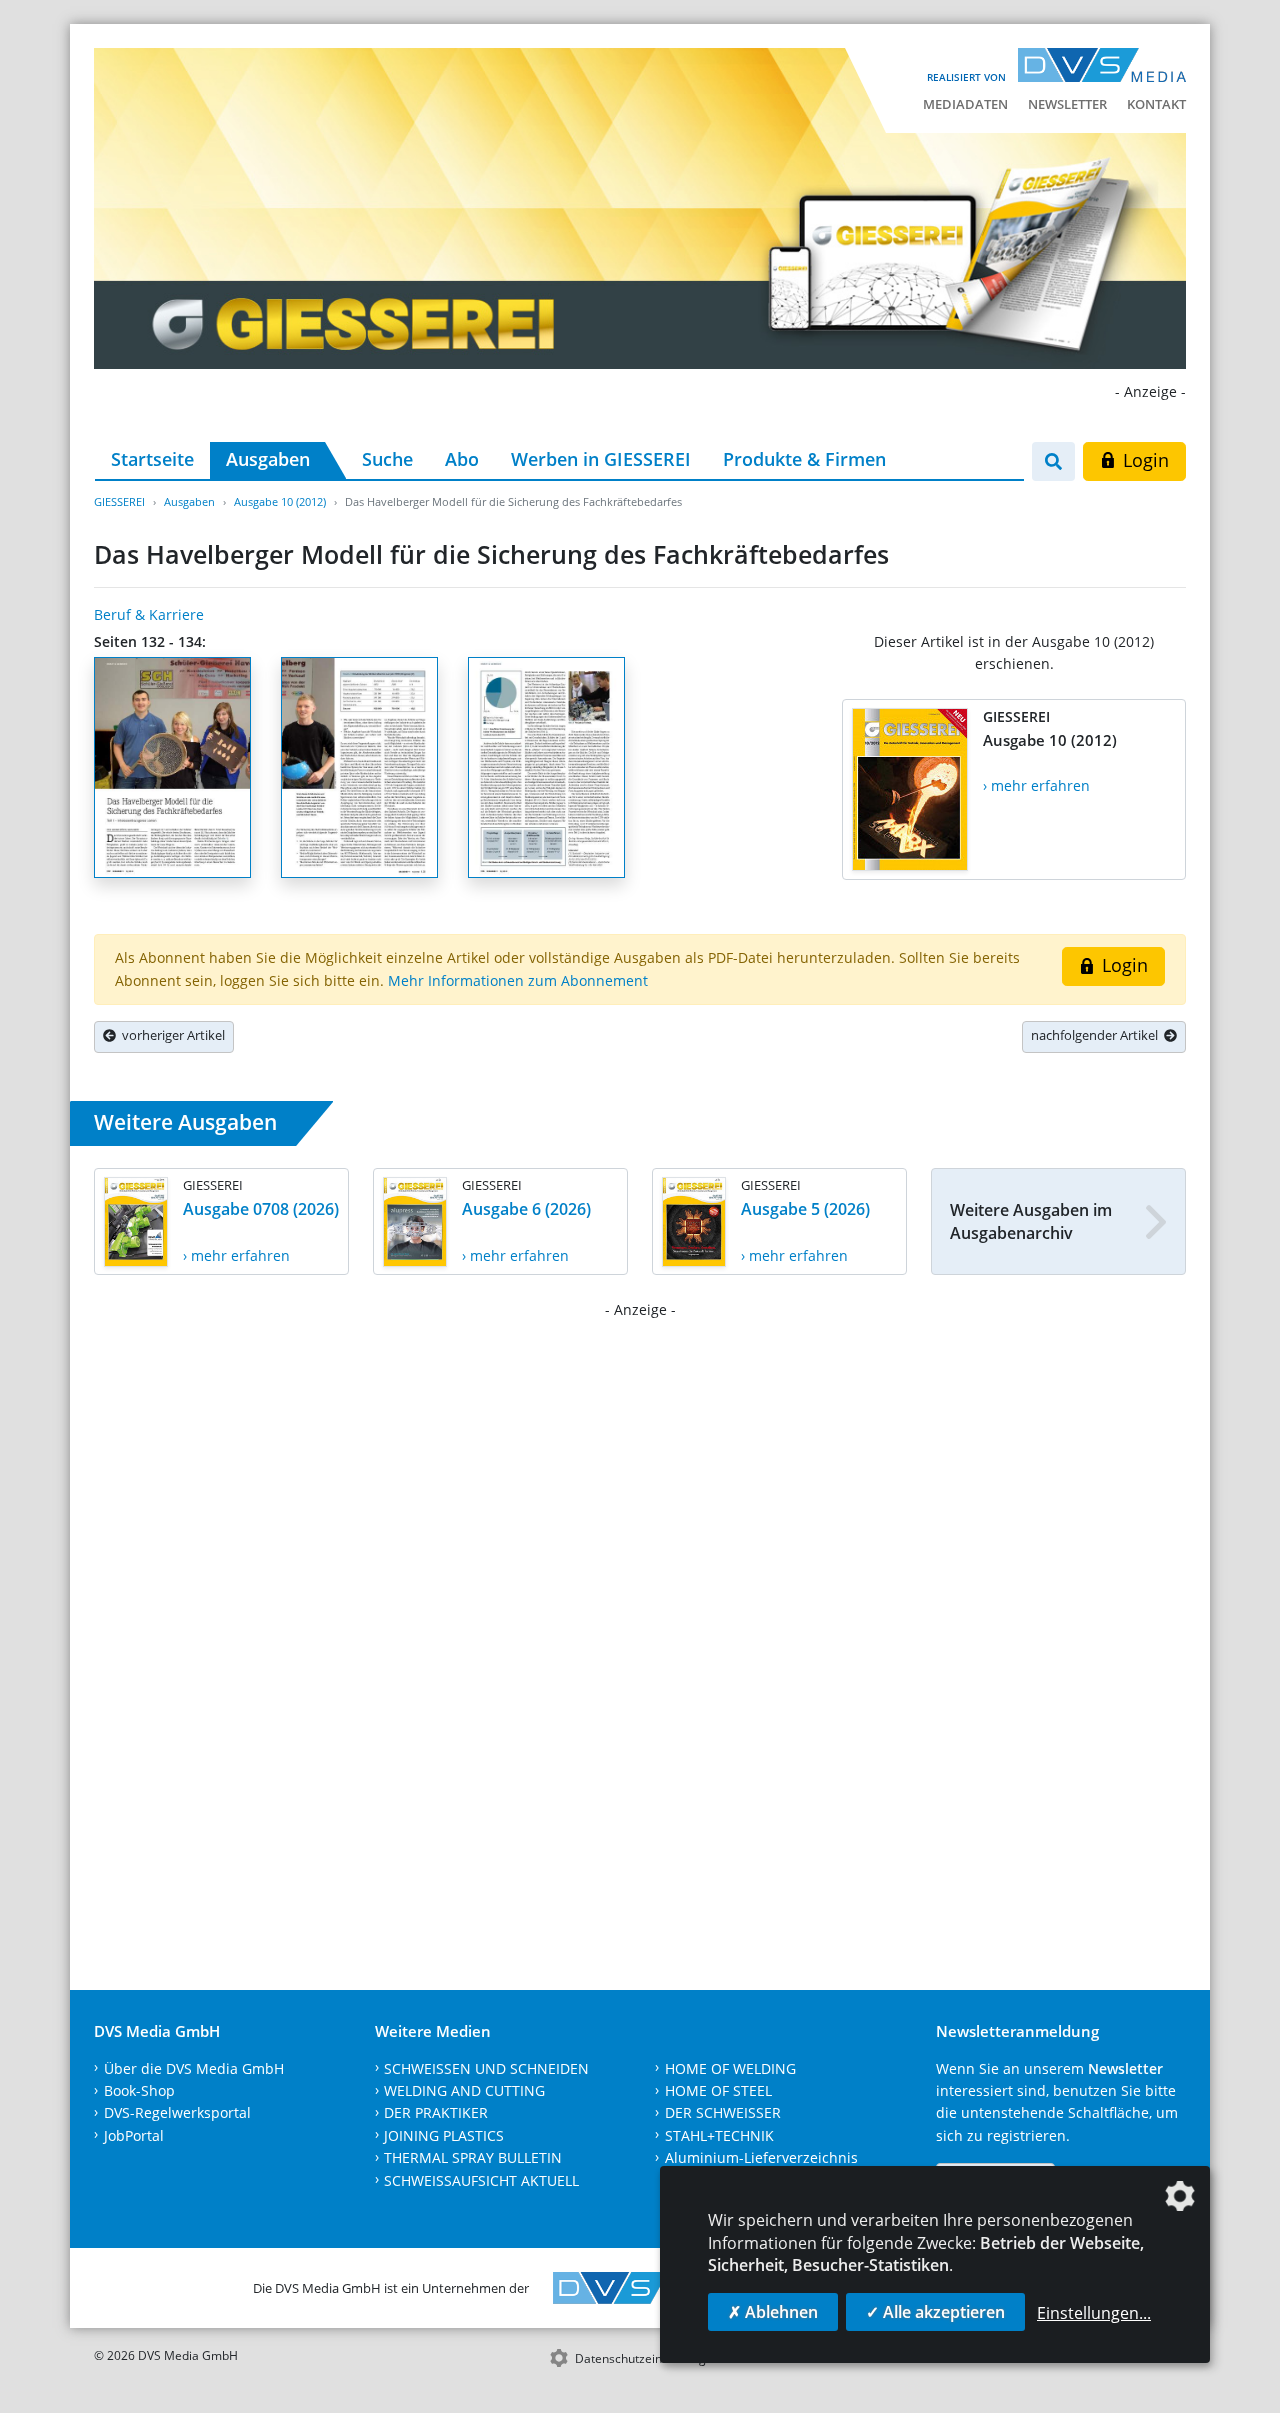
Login (1143, 460)
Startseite (152, 459)
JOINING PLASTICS (444, 2135)
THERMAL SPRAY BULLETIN (473, 2157)
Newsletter (1067, 104)
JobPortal (134, 2135)
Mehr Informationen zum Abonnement (518, 980)
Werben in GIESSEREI (601, 459)
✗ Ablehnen (773, 2312)
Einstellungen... (1094, 2313)
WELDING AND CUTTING (464, 2090)
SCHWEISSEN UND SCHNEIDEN (486, 2068)
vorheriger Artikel (170, 1035)
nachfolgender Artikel (1097, 1035)
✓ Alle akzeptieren (935, 2312)
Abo (462, 459)
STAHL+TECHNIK (719, 2135)
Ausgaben (268, 459)
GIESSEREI (119, 501)
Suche (387, 459)
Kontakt (1156, 104)
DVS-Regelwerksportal (177, 2112)
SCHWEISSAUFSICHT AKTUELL (481, 2180)
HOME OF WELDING (730, 2068)
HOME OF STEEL (718, 2090)
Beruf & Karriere (149, 614)
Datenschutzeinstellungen (647, 2358)
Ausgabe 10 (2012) (280, 501)
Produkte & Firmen (804, 459)
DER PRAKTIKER (436, 2112)
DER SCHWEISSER (723, 2112)
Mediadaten (965, 104)
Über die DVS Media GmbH (194, 2068)
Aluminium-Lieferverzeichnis (761, 2157)
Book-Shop (139, 2090)
